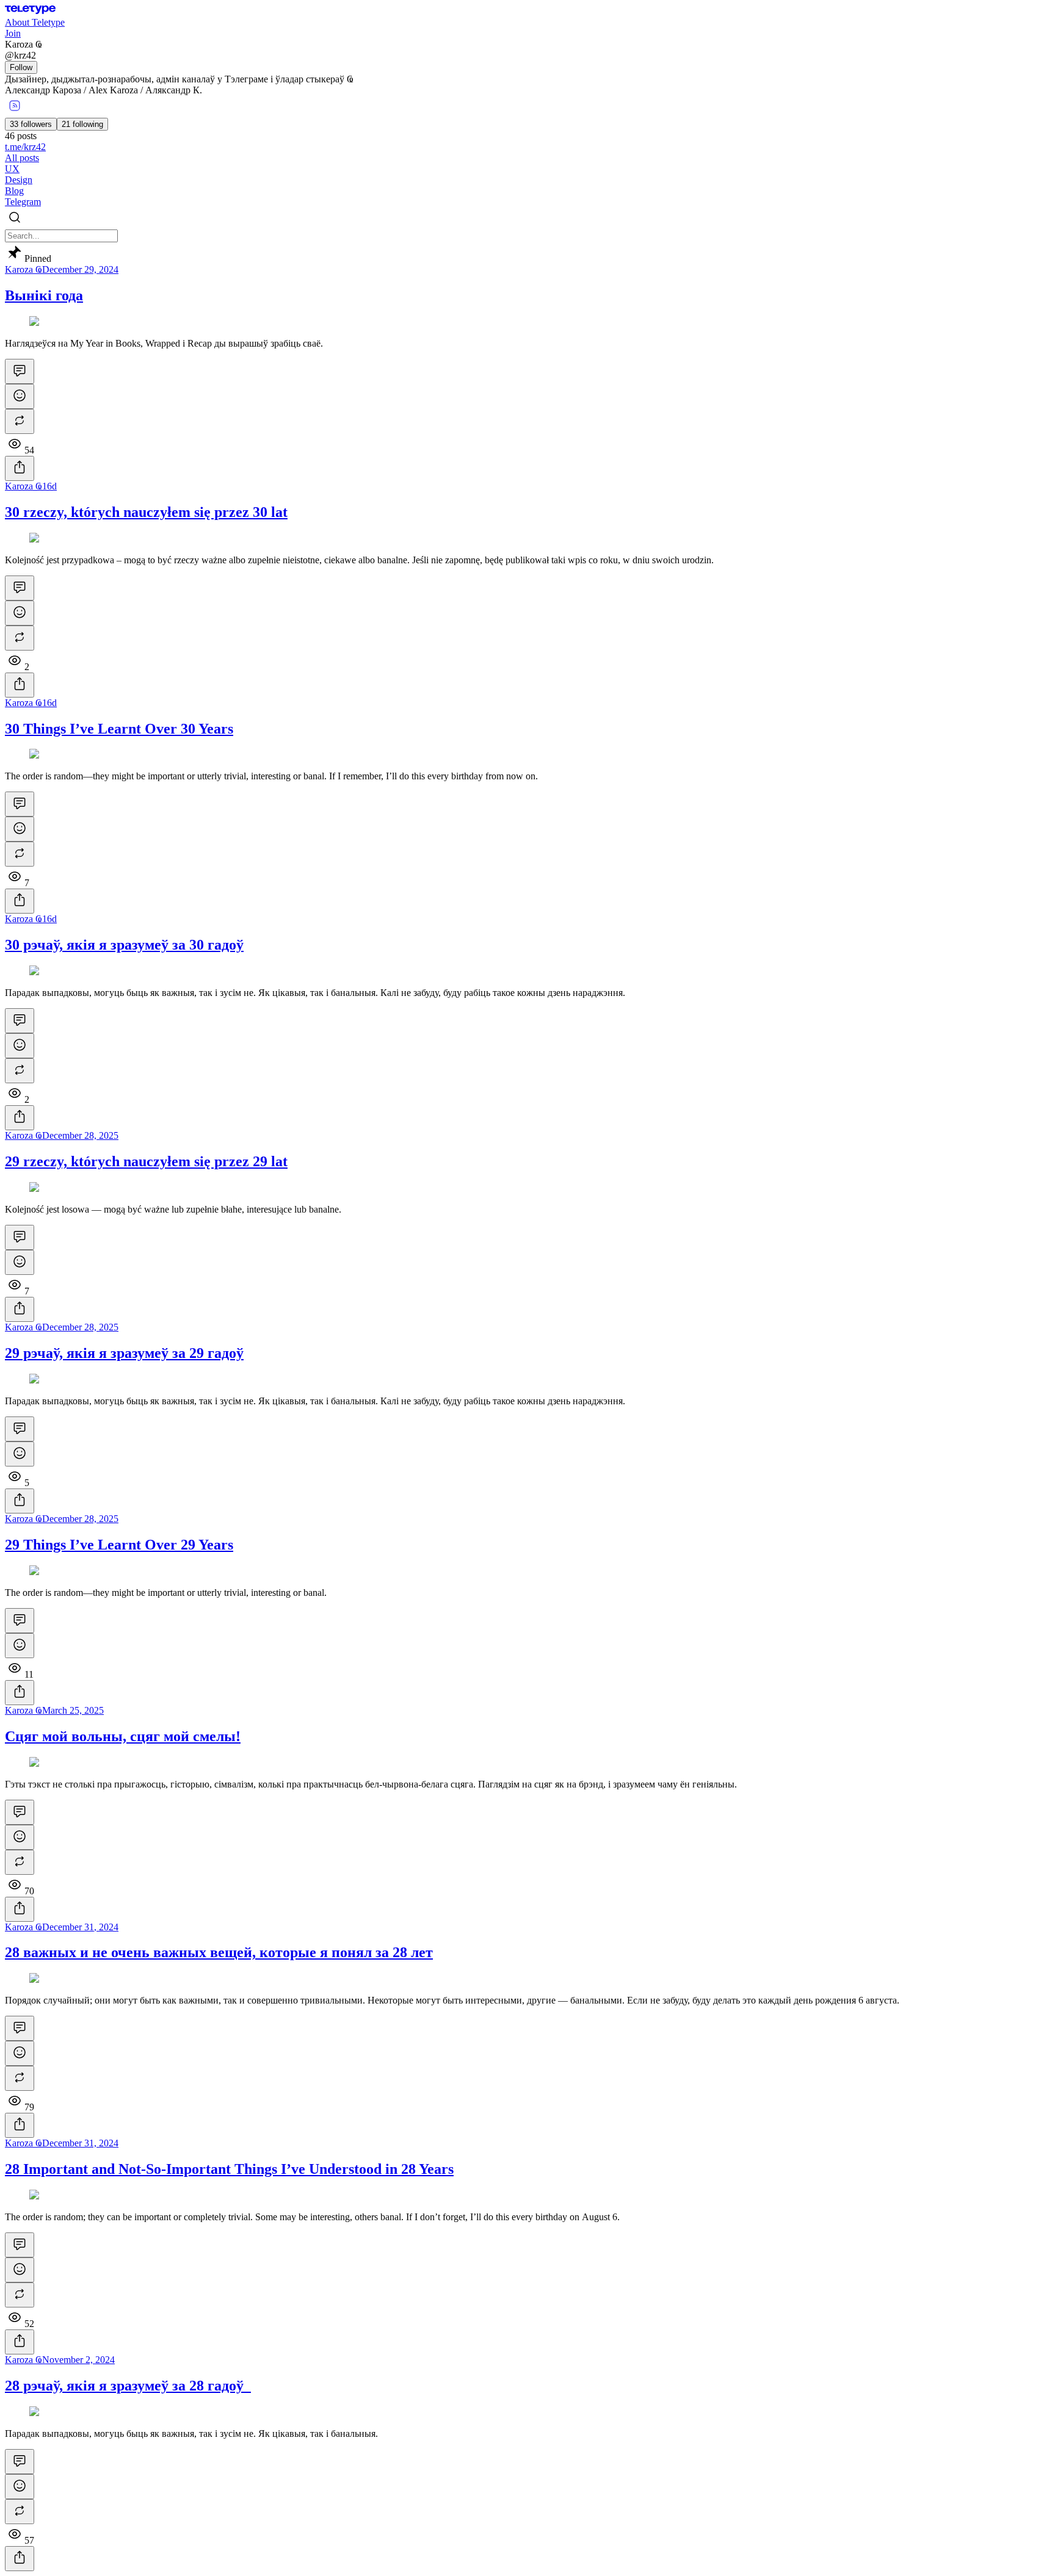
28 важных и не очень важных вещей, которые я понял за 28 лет (219, 1952)
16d (49, 486)
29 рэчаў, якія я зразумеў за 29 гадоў (124, 1353)
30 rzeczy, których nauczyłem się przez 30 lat (146, 512)
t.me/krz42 (25, 147)
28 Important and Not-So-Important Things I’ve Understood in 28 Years (229, 2169)
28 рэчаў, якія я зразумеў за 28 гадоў (128, 2386)
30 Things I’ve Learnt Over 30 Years (119, 729)
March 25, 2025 (73, 1710)
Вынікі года (44, 295)
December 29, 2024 (80, 269)
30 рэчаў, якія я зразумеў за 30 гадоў (124, 945)
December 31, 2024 (80, 1927)
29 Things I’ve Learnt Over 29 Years (119, 1545)
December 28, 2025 (80, 1135)
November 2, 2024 (78, 2360)
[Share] (20, 468)
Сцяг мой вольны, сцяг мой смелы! (123, 1736)
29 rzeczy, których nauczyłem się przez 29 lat (146, 1161)
